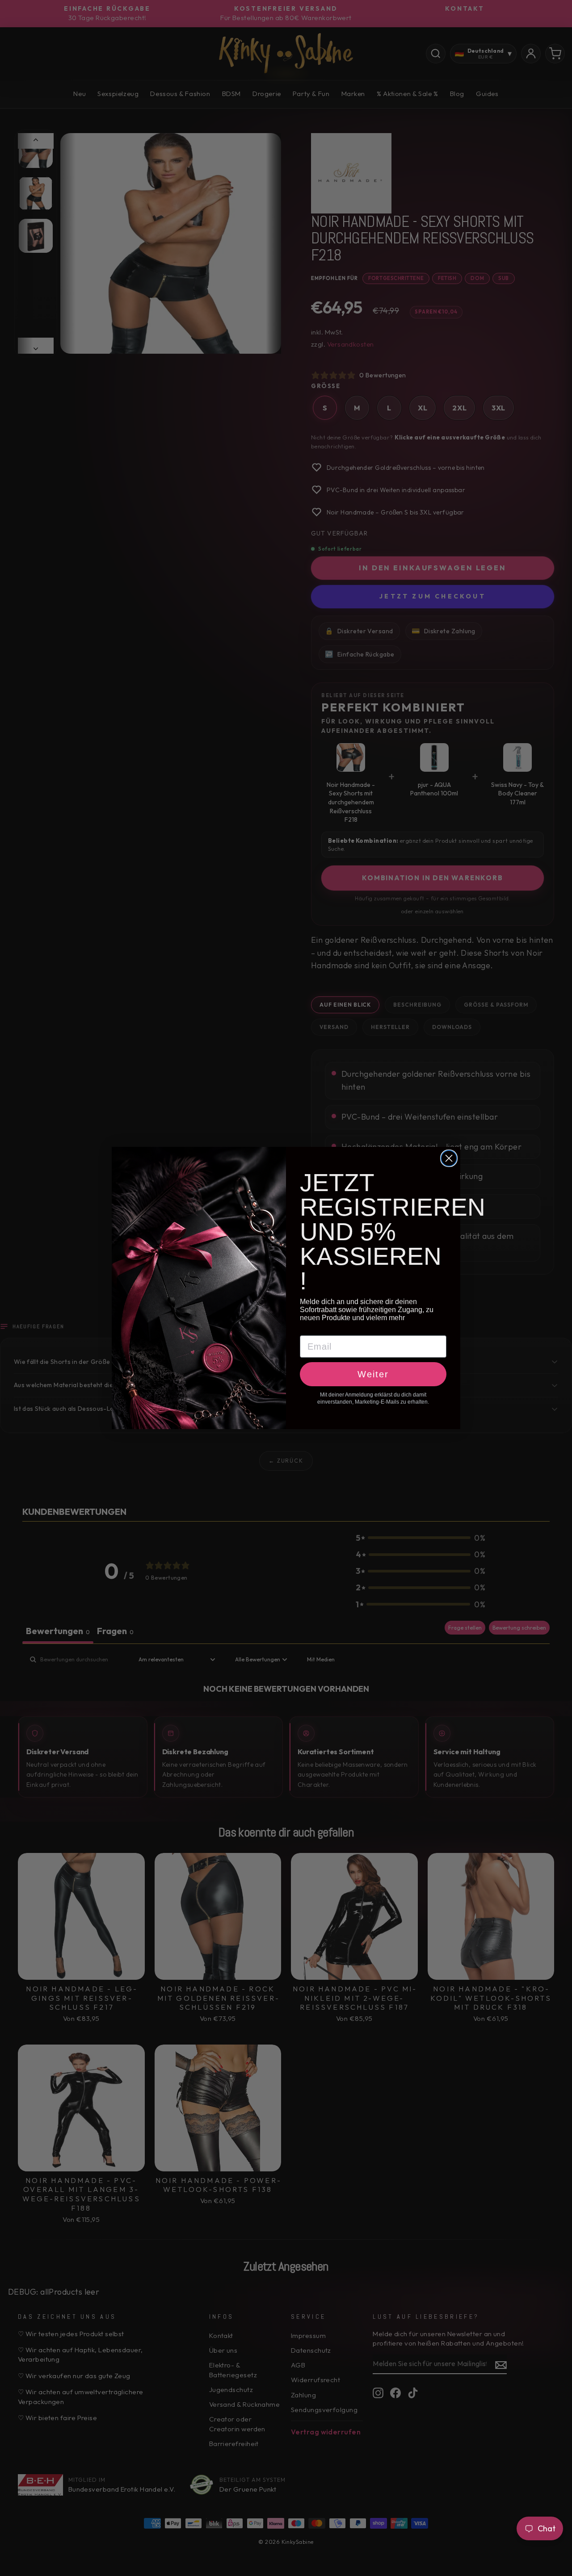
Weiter (373, 1374)
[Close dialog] (449, 1158)
